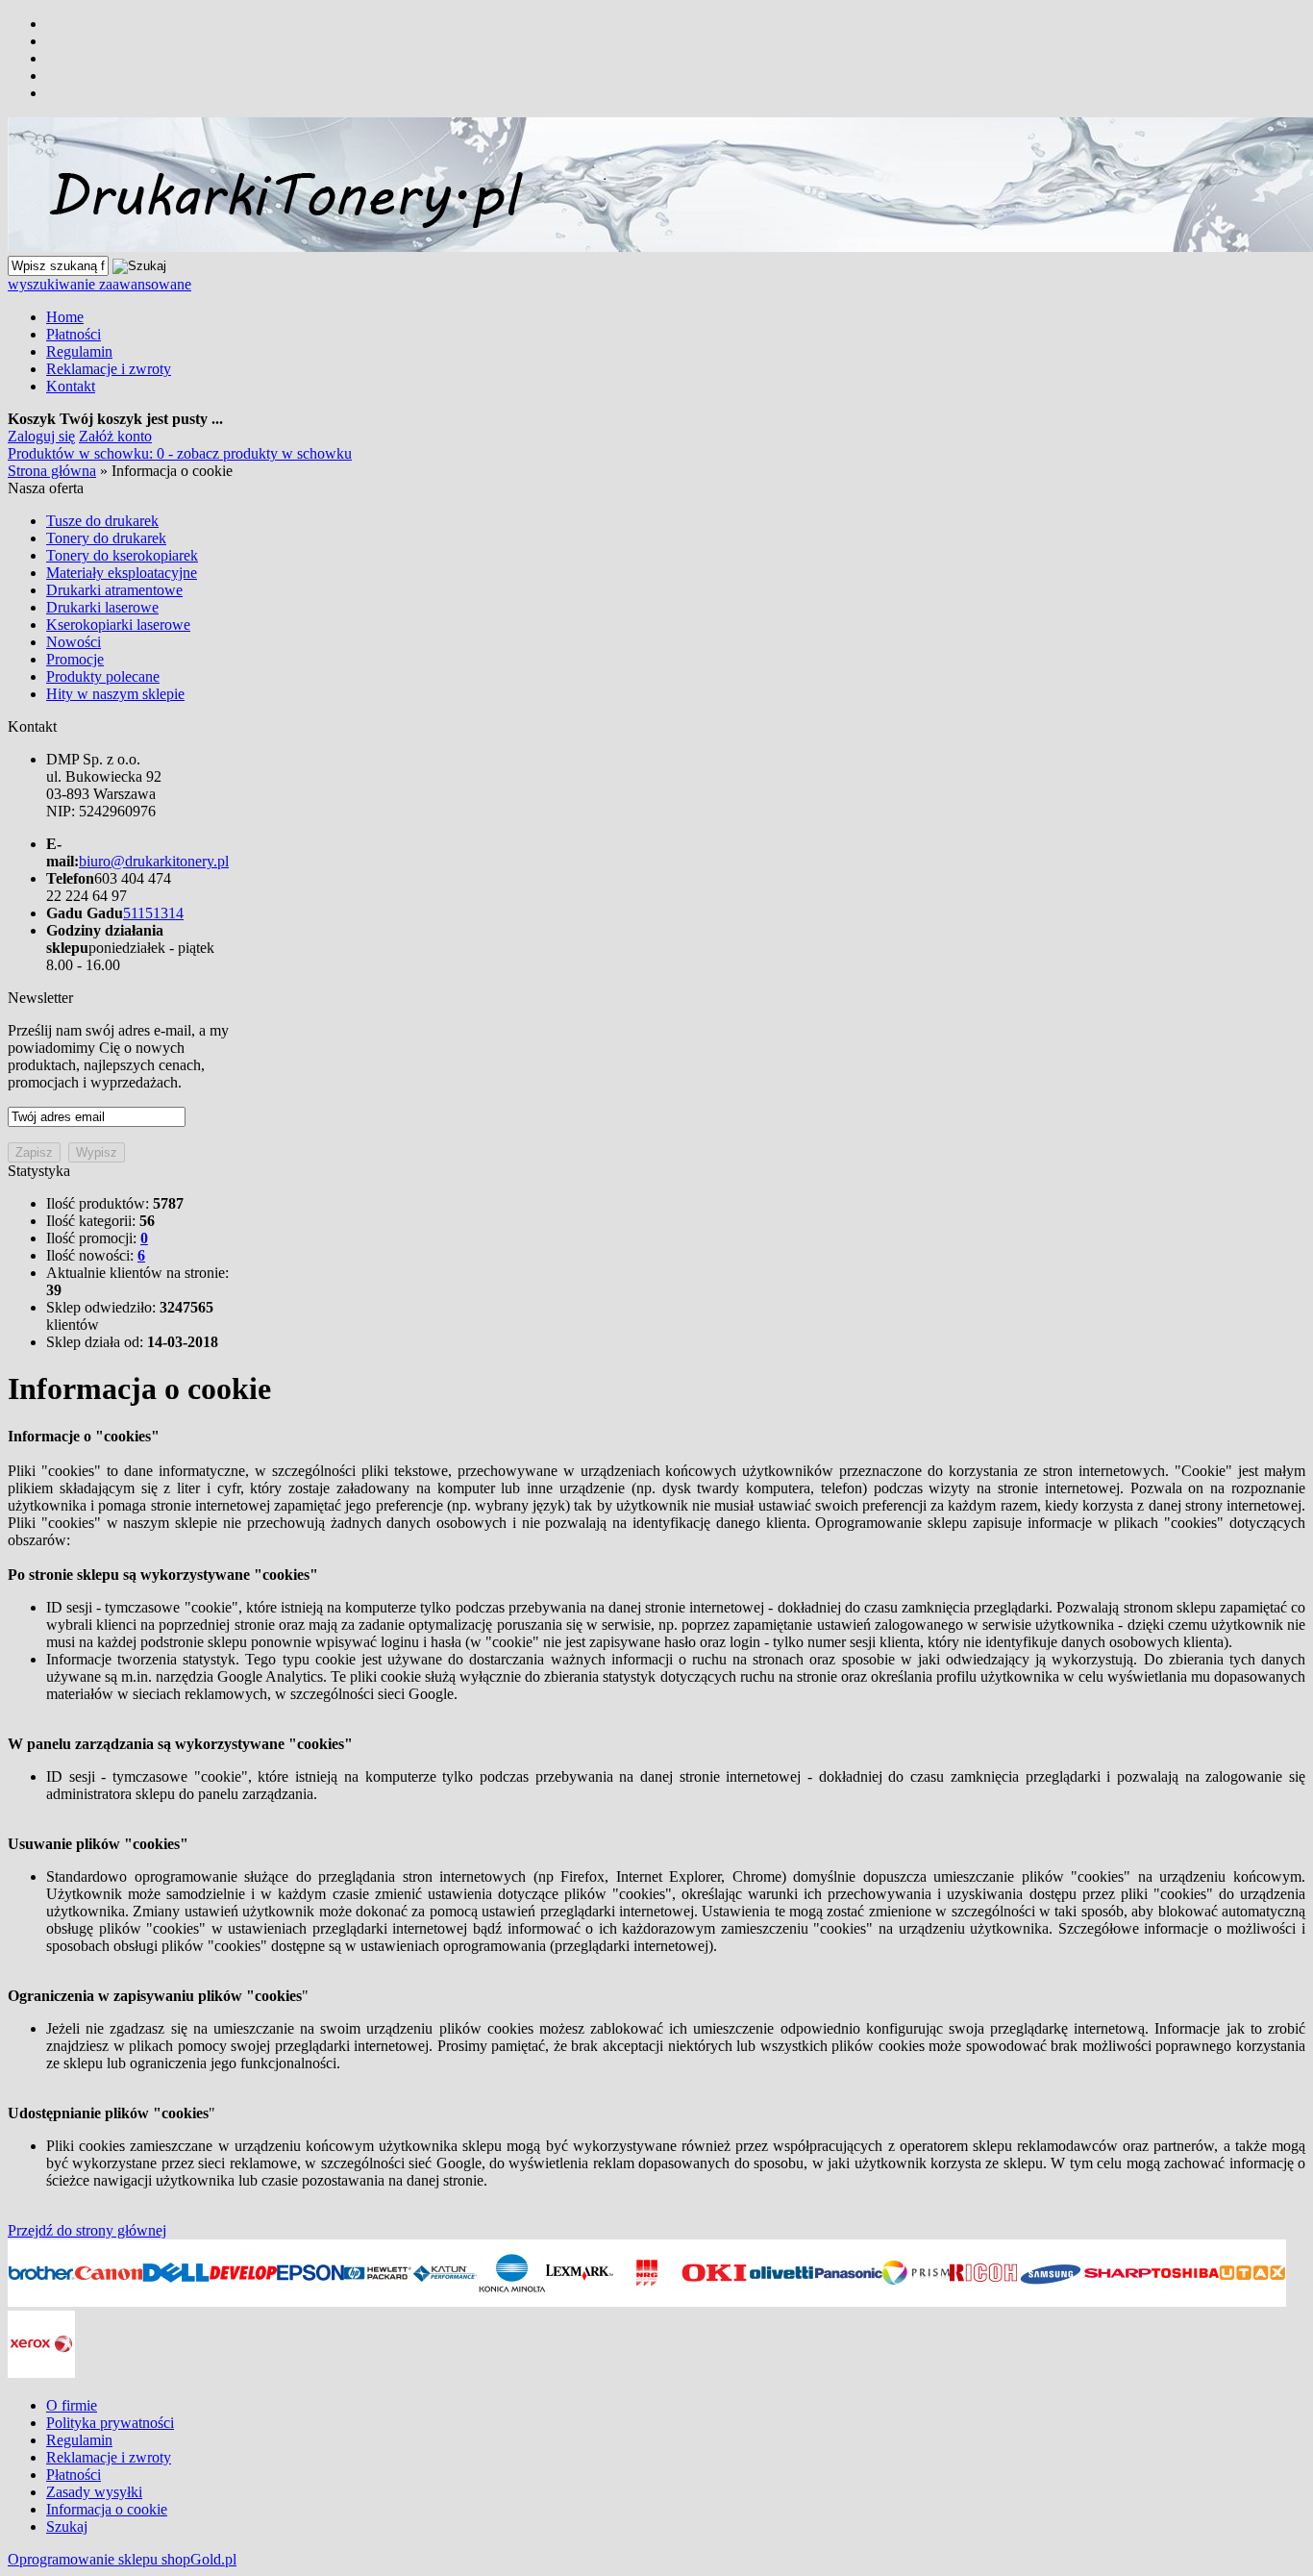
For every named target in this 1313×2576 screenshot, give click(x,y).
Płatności (74, 334)
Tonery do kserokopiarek (122, 555)
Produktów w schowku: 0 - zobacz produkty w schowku (180, 453)
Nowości (74, 642)
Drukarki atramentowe (114, 590)
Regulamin (79, 351)
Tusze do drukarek (102, 521)
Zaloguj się (41, 436)
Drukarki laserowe (102, 607)
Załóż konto (115, 436)
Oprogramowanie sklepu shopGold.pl (122, 2559)
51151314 (153, 913)
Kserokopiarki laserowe (118, 625)
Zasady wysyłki (94, 2492)
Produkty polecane (103, 676)
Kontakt (71, 386)
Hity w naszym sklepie (115, 694)
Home (65, 317)
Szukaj (67, 2526)
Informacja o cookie (107, 2509)
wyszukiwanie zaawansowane (99, 284)
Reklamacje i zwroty (109, 369)
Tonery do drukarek (106, 538)
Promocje (75, 659)
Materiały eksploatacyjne (122, 573)
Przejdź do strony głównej (87, 2230)
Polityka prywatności (110, 2423)
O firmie (72, 2405)
